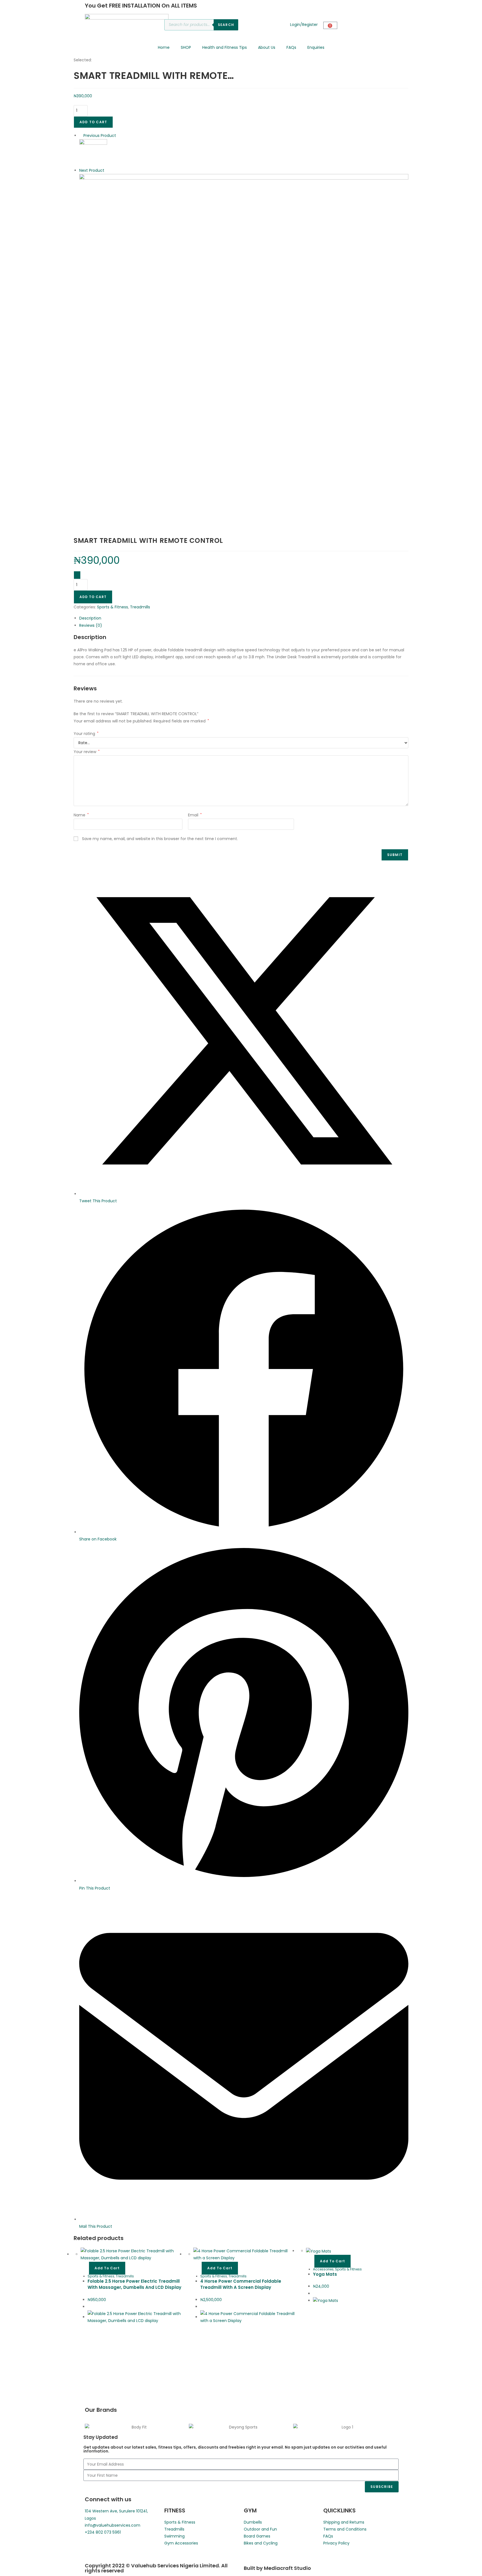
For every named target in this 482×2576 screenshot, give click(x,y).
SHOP (186, 47)
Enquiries (316, 47)
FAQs (291, 47)
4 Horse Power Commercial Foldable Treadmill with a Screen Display (241, 2284)
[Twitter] (122, 2548)
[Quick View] (86, 2268)
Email (195, 815)
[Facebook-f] (92, 2548)
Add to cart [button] (107, 2268)
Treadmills (140, 607)
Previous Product (100, 136)
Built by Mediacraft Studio (277, 2568)
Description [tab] (90, 618)
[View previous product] (81, 136)
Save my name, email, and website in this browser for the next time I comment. (160, 839)
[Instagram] (107, 2548)
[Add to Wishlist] (77, 575)
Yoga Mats (325, 2274)
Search (226, 25)
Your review (87, 752)
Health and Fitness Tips (225, 47)
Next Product (92, 170)
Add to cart (93, 122)
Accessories (323, 2269)
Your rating (86, 734)
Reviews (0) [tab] (91, 625)
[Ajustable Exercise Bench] (244, 338)
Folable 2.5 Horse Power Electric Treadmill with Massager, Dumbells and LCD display (134, 2284)
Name (81, 815)
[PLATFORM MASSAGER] (93, 153)
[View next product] (107, 170)
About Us (267, 47)
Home (164, 47)
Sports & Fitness (113, 607)
